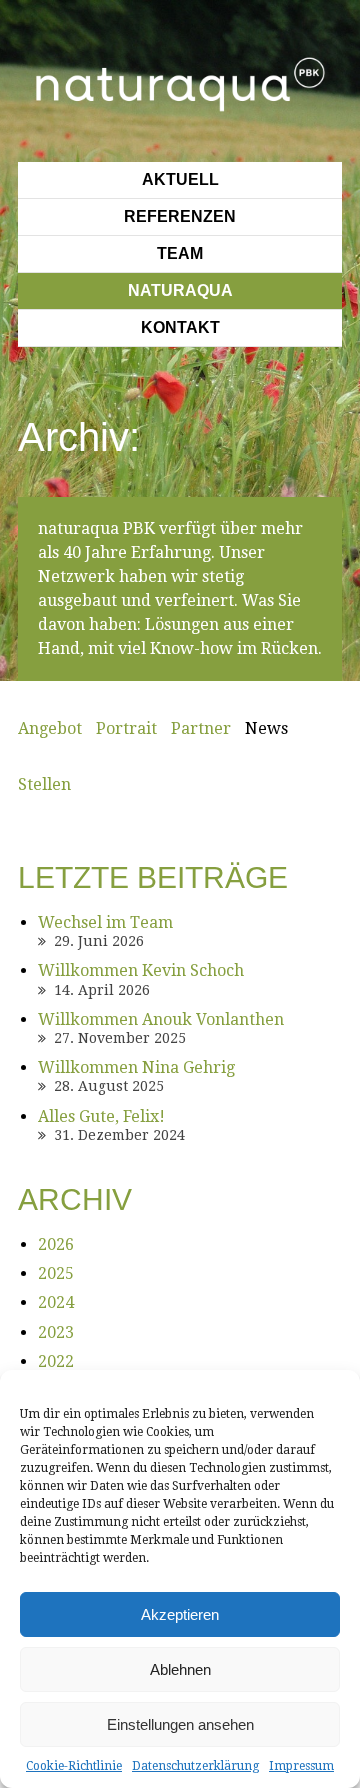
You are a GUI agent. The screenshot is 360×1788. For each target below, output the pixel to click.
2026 (56, 1244)
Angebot (50, 728)
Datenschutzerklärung (195, 1766)
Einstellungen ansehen (180, 1724)
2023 (56, 1332)
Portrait (126, 728)
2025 (56, 1273)
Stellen (44, 784)
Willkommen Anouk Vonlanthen (161, 1019)
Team (180, 253)
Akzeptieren (180, 1614)
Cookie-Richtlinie (74, 1766)
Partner (201, 728)
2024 (56, 1302)
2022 (56, 1361)
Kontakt (180, 327)
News (266, 728)
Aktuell (180, 179)
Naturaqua (180, 290)
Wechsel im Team (105, 922)
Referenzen (180, 216)
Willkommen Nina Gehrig (136, 1067)
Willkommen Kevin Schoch (141, 970)
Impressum (301, 1766)
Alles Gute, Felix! (101, 1116)
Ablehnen (180, 1669)
